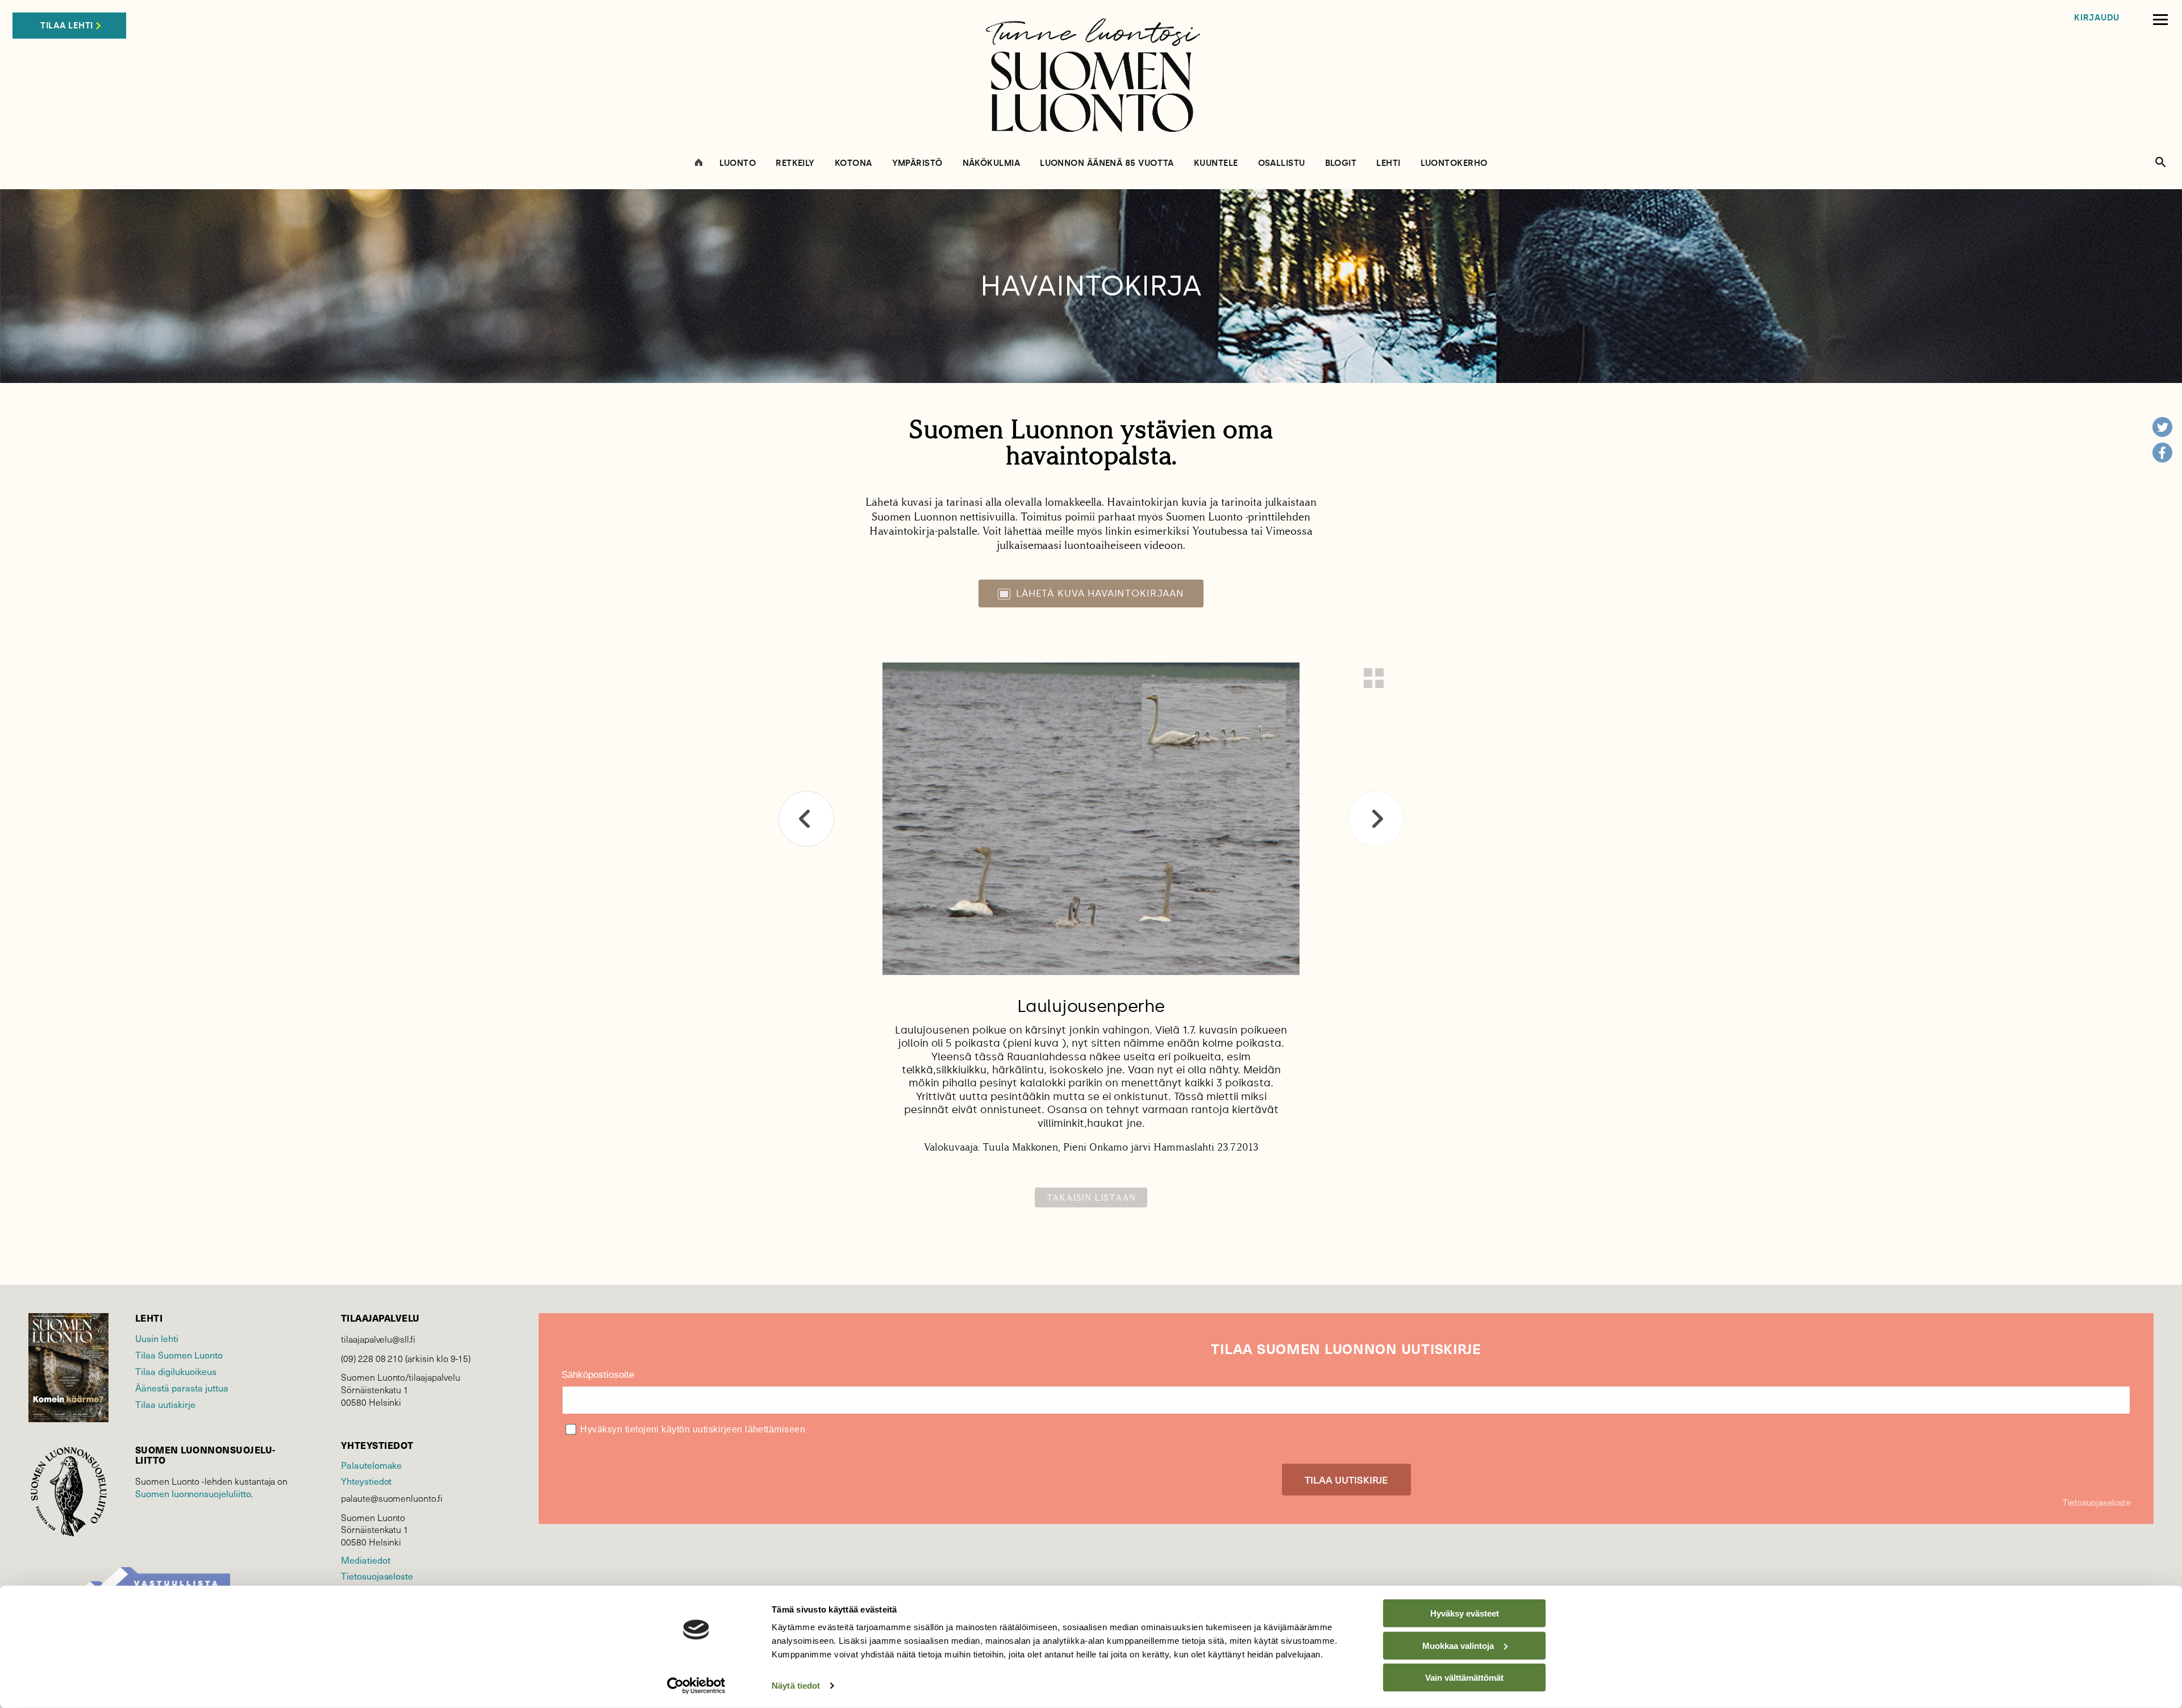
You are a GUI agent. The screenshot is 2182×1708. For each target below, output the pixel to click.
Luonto (738, 163)
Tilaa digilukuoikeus (176, 1371)
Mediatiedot (365, 1560)
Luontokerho (1454, 163)
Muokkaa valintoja (1458, 1645)
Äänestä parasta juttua (182, 1388)
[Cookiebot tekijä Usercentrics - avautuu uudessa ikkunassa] (696, 1686)
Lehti (1388, 163)
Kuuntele (1216, 163)
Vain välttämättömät (1464, 1678)
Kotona (853, 163)
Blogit (1341, 163)
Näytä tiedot (796, 1686)
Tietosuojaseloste (377, 1576)
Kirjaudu (2097, 18)
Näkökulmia (992, 163)
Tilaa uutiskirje (165, 1404)
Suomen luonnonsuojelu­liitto (193, 1493)
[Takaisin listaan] (1374, 678)
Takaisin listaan (1091, 1197)
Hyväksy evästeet (1465, 1613)
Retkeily (795, 163)
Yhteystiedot (366, 1481)
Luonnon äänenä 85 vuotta (1107, 163)
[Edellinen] (806, 819)
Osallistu (1282, 163)
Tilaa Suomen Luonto (179, 1355)
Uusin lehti (157, 1338)
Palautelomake (371, 1465)
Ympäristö (917, 163)
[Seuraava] (1376, 819)
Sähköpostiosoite (598, 1375)
